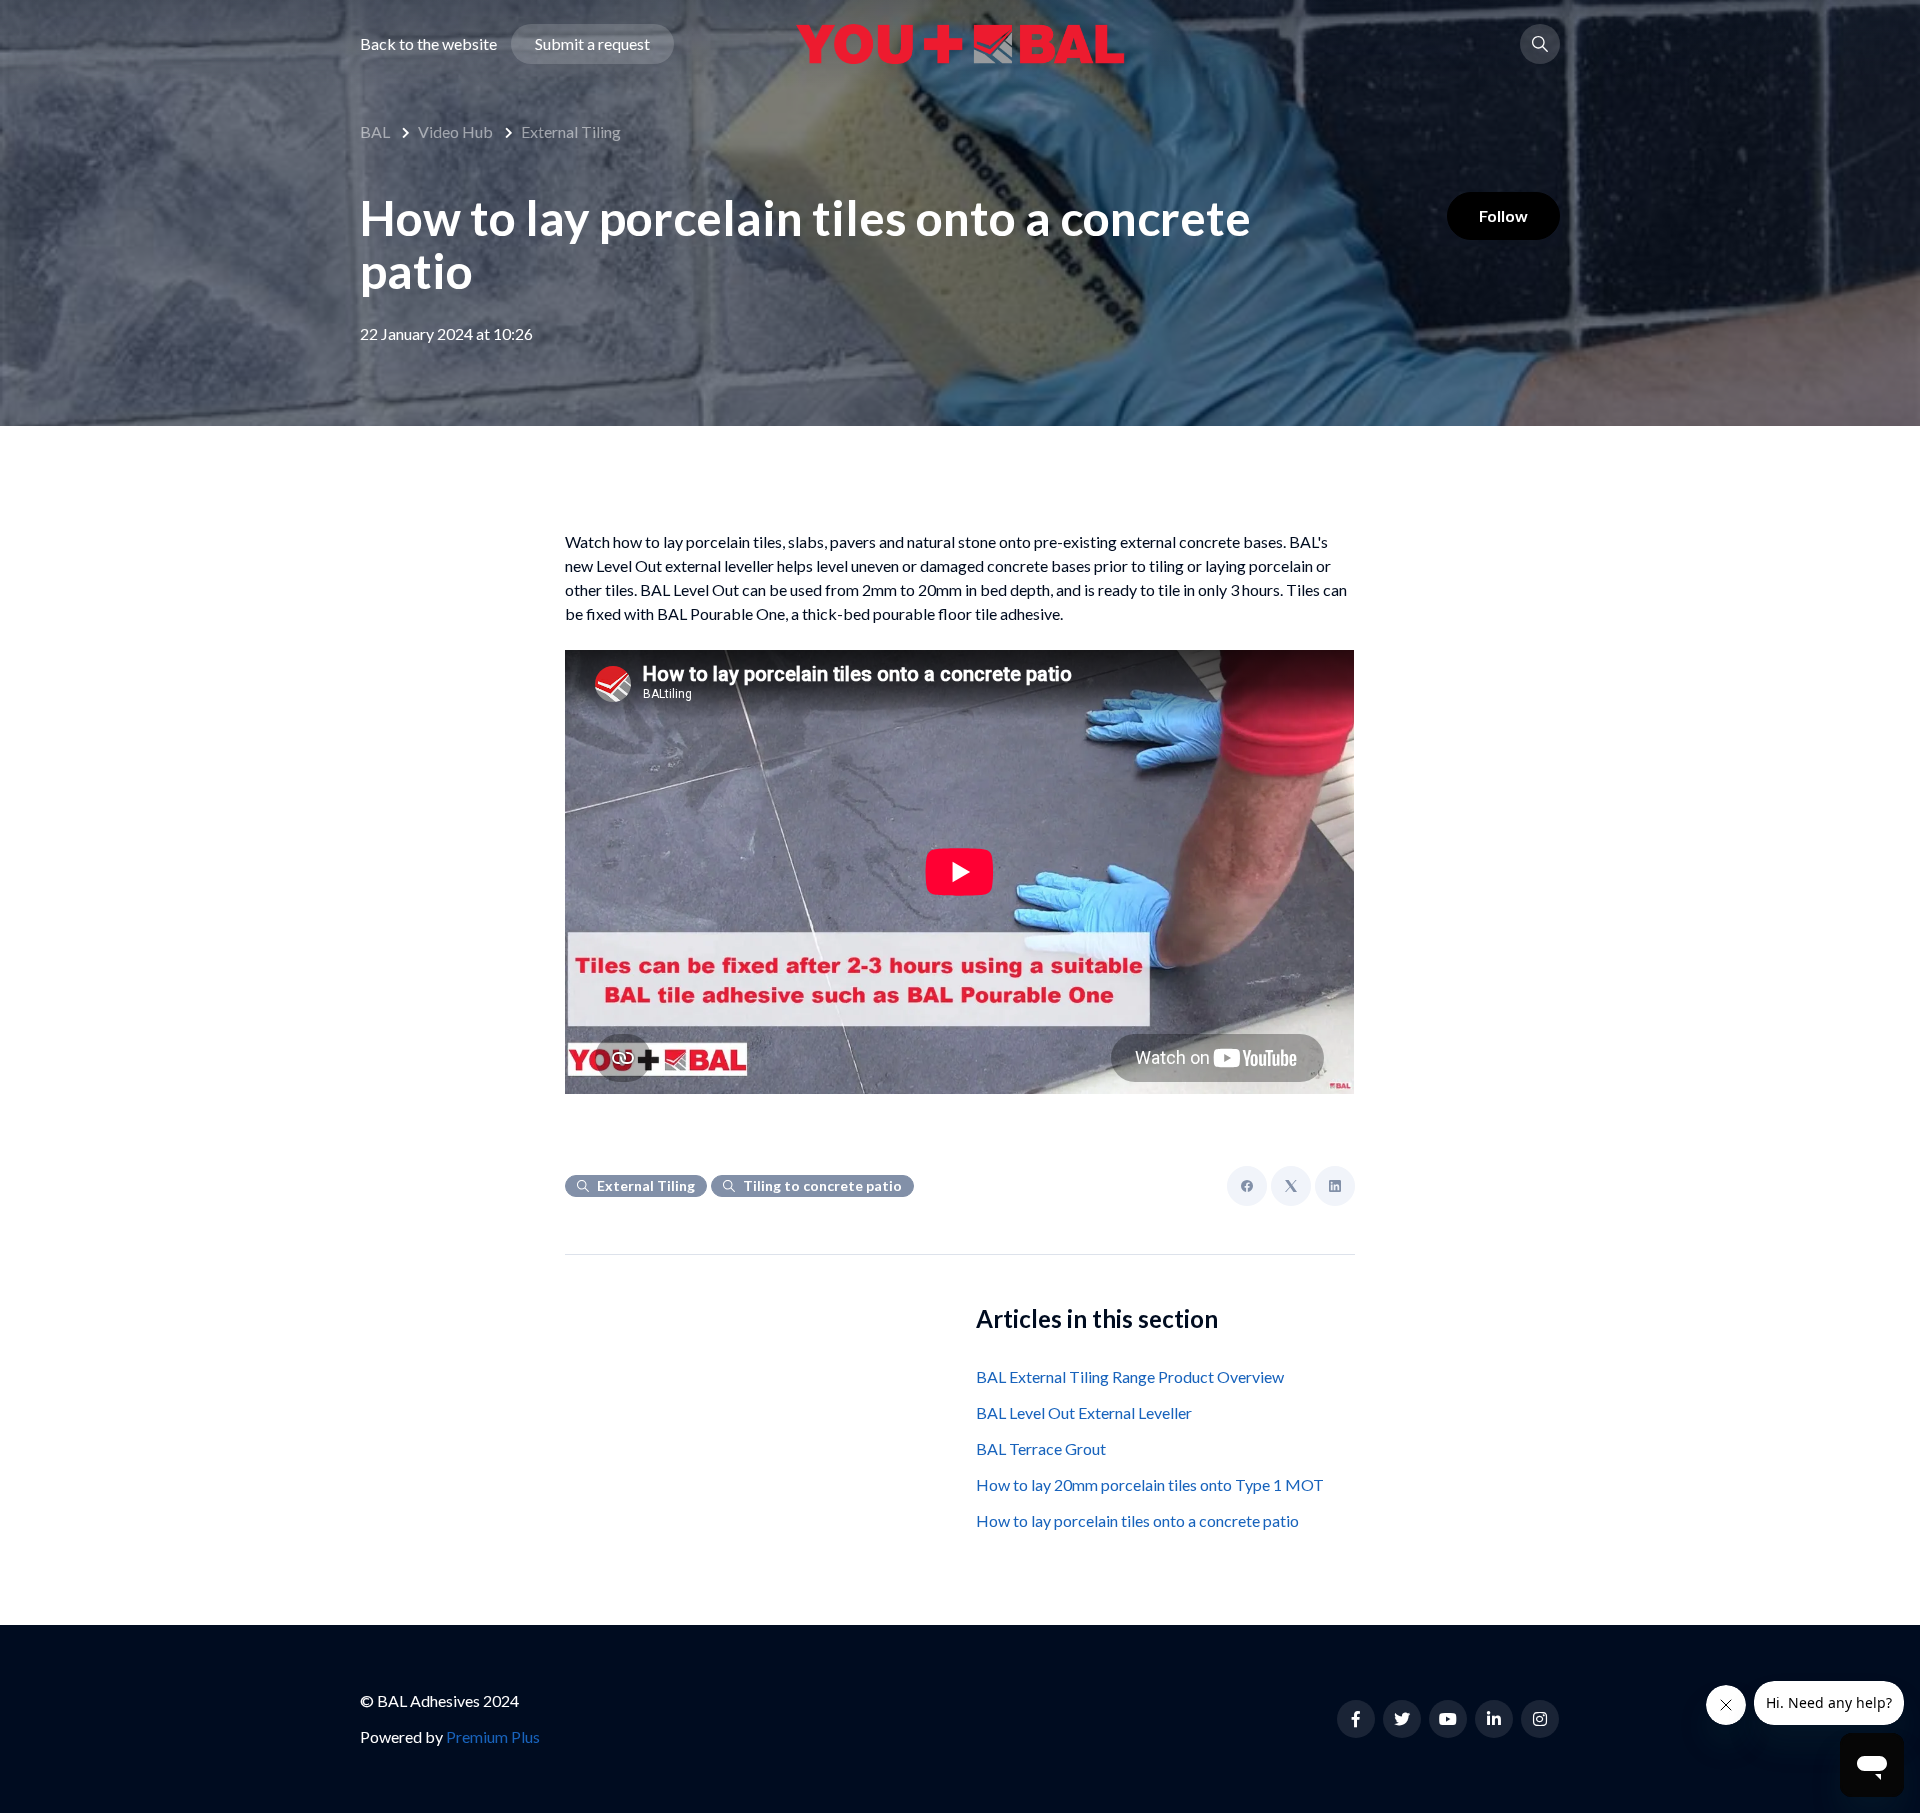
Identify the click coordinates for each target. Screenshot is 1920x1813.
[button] (1540, 44)
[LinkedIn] (1335, 1186)
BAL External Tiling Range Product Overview (1130, 1376)
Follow (1503, 215)
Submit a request (592, 43)
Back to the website (428, 43)
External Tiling (571, 131)
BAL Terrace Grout (1041, 1448)
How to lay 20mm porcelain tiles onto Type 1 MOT (1150, 1484)
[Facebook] (1247, 1186)
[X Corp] (1291, 1186)
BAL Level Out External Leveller (1084, 1412)
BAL (375, 131)
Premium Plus (493, 1736)
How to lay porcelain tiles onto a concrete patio (1137, 1520)
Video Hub (455, 131)
